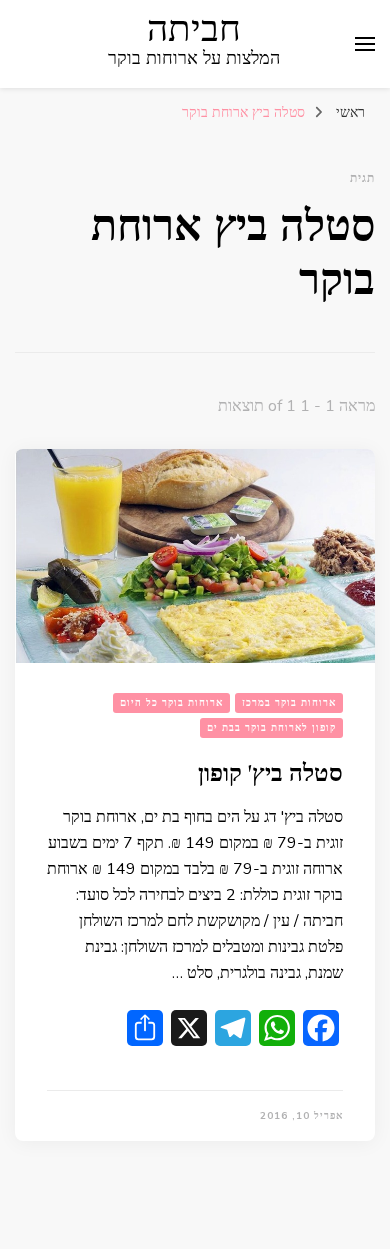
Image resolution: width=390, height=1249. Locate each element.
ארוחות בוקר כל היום (171, 703)
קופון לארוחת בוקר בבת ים (271, 728)
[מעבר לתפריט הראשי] (365, 44)
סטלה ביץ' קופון (270, 773)
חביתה (194, 29)
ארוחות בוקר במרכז (289, 703)
